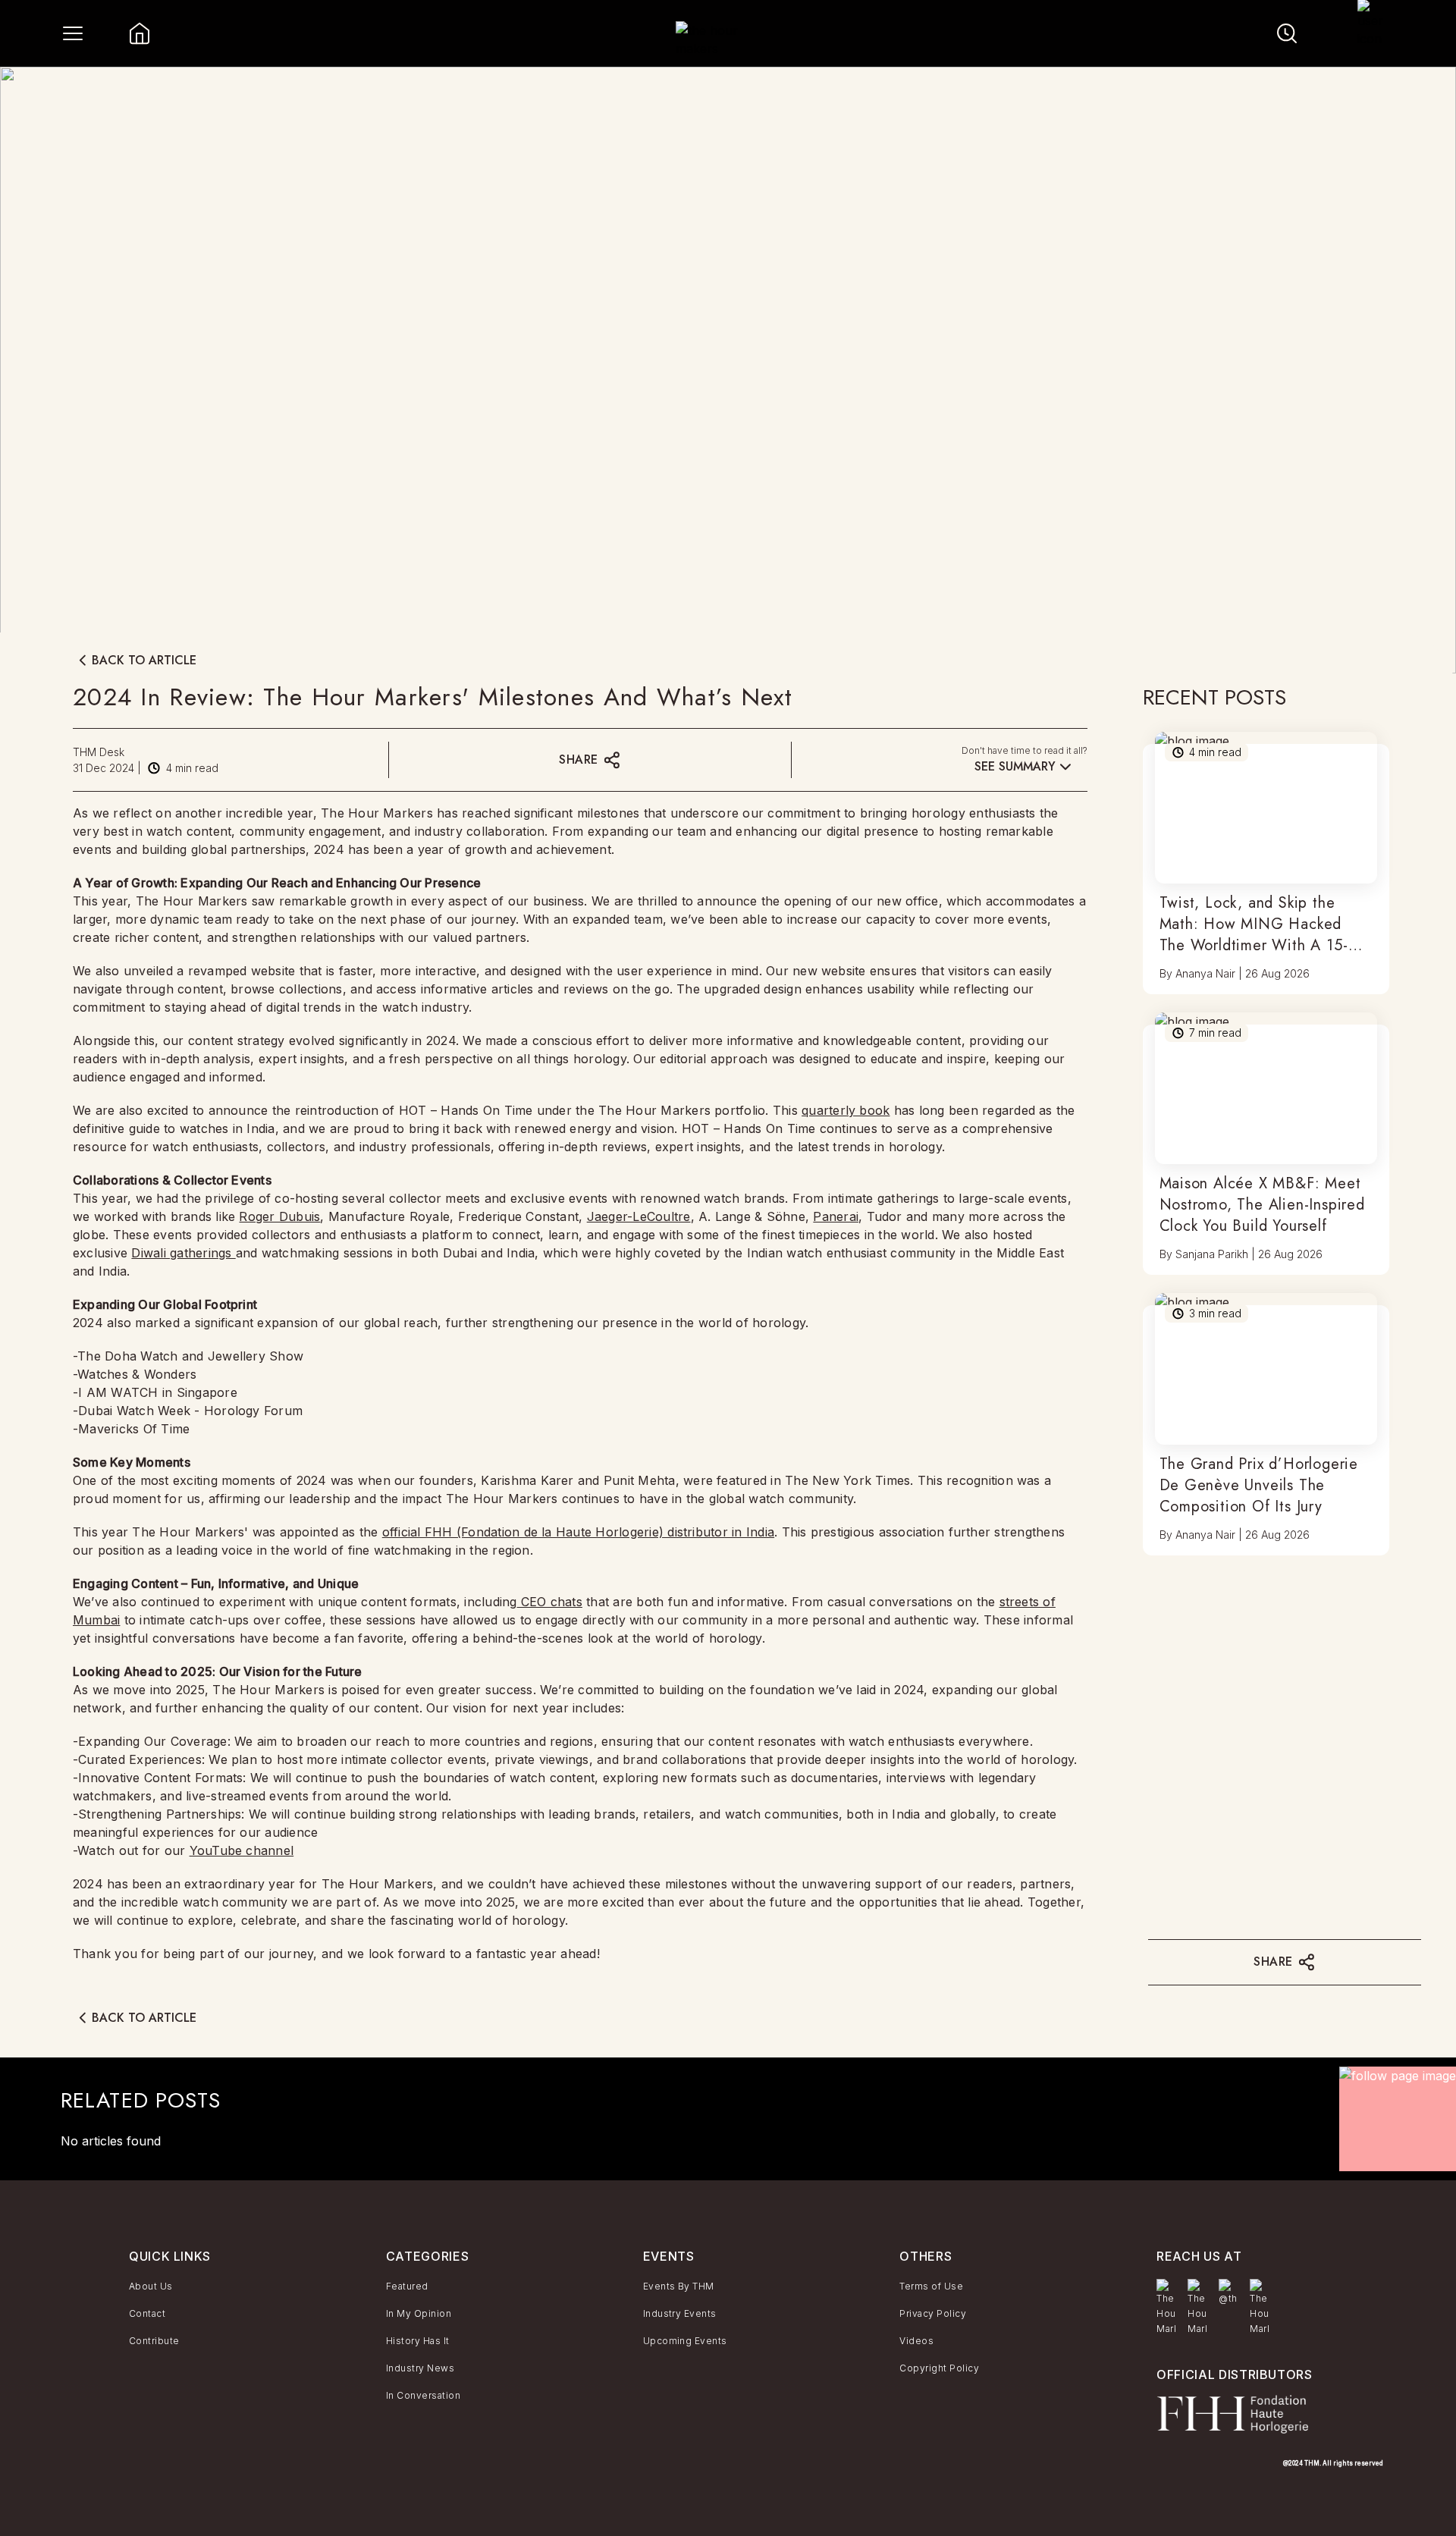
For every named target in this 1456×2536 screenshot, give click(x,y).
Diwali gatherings (183, 1253)
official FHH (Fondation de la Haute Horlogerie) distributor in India (578, 1532)
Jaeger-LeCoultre (639, 1216)
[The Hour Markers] (1166, 2308)
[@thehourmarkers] (1228, 2293)
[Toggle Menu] (73, 33)
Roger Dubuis (279, 1216)
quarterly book (846, 1110)
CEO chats (550, 1602)
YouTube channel (242, 1850)
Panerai (836, 1216)
